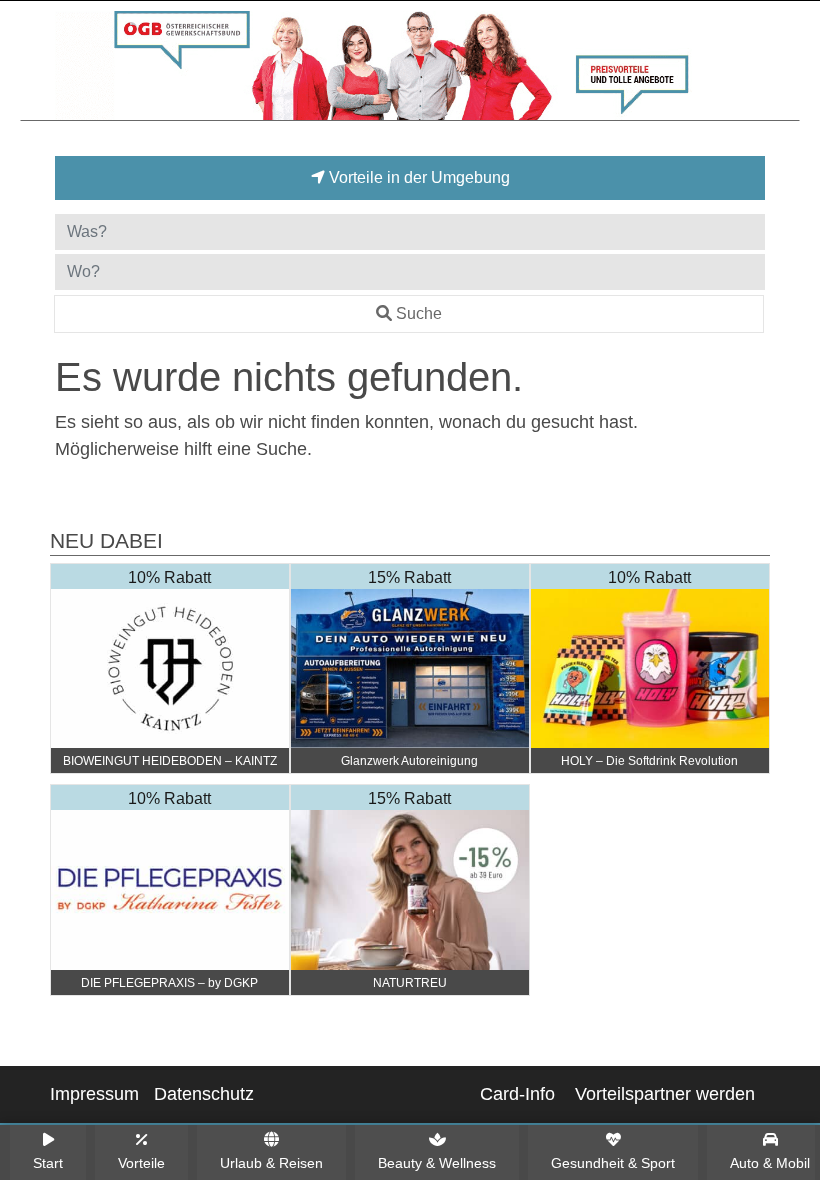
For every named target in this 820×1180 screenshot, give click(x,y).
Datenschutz (204, 1094)
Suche (419, 313)
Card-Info (517, 1094)
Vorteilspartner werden (665, 1094)
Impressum (94, 1094)
